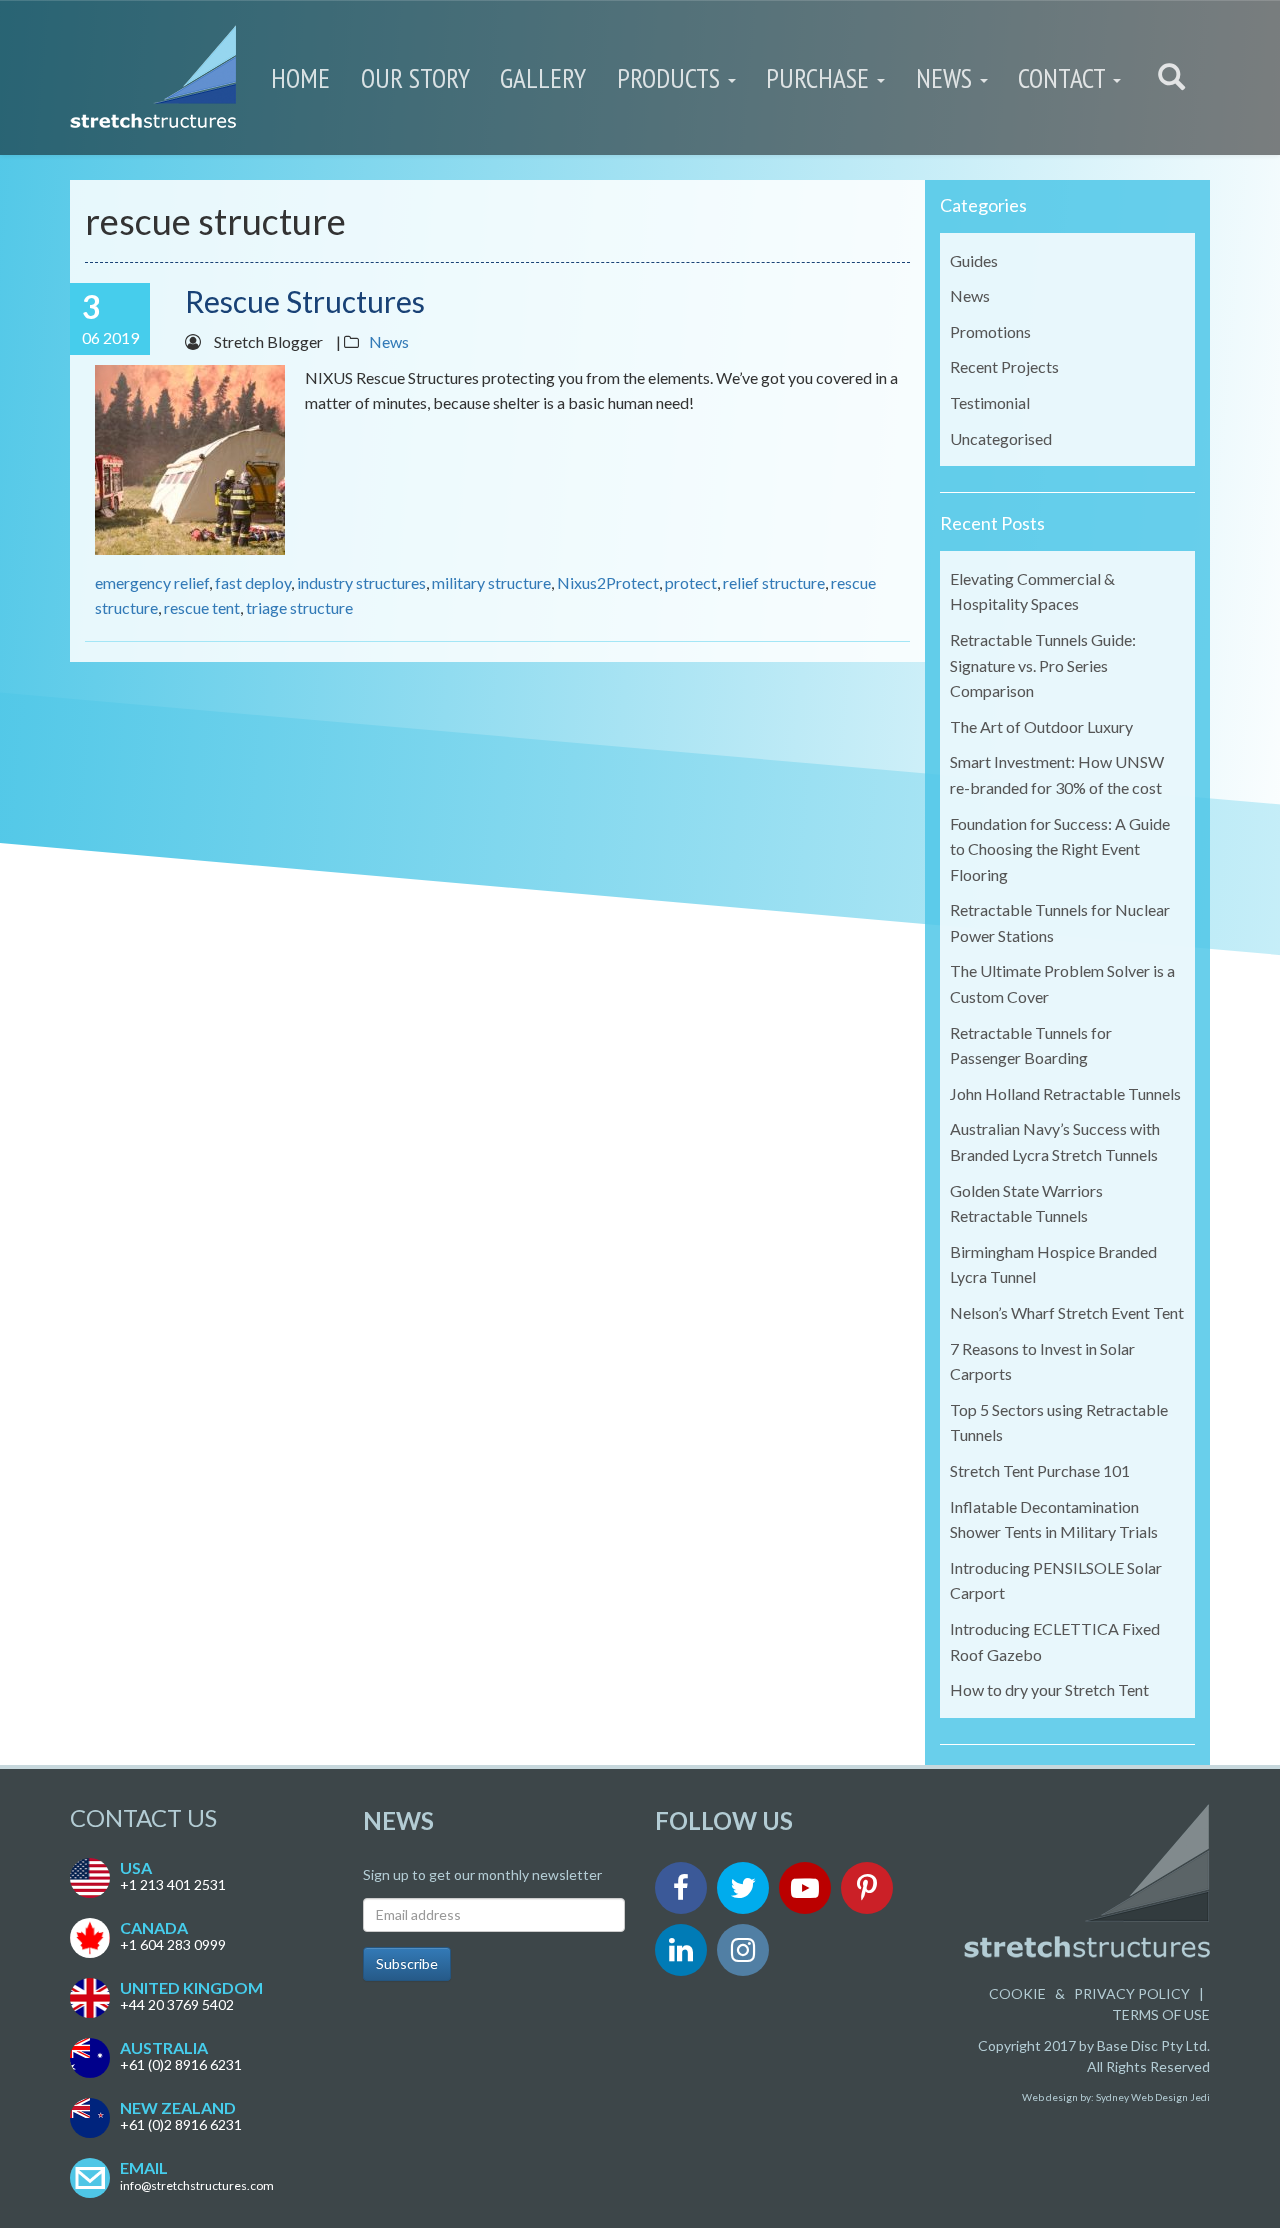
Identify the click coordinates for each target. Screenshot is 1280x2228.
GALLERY (543, 78)
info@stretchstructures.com (197, 2185)
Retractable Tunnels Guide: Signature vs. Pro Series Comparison (1043, 665)
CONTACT (1064, 78)
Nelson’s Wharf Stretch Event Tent (1067, 1312)
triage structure (299, 607)
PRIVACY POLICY (1132, 1993)
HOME (300, 78)
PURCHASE (820, 78)
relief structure (774, 582)
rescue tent (202, 607)
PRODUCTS (671, 78)
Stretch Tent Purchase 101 (1040, 1470)
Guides (974, 260)
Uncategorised (1001, 438)
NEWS (947, 78)
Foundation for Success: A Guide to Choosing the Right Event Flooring (1060, 849)
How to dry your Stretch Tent (1049, 1689)
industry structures (361, 582)
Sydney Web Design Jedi (1153, 2097)
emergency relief (152, 582)
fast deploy (253, 582)
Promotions (990, 331)
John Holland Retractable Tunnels (1065, 1093)
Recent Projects (1004, 366)
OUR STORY (415, 78)
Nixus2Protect (608, 582)
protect (691, 582)
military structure (491, 582)
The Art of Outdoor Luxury (1041, 726)
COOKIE (1017, 1993)
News (389, 341)
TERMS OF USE (1161, 2014)
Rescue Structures (305, 301)
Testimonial (990, 402)
